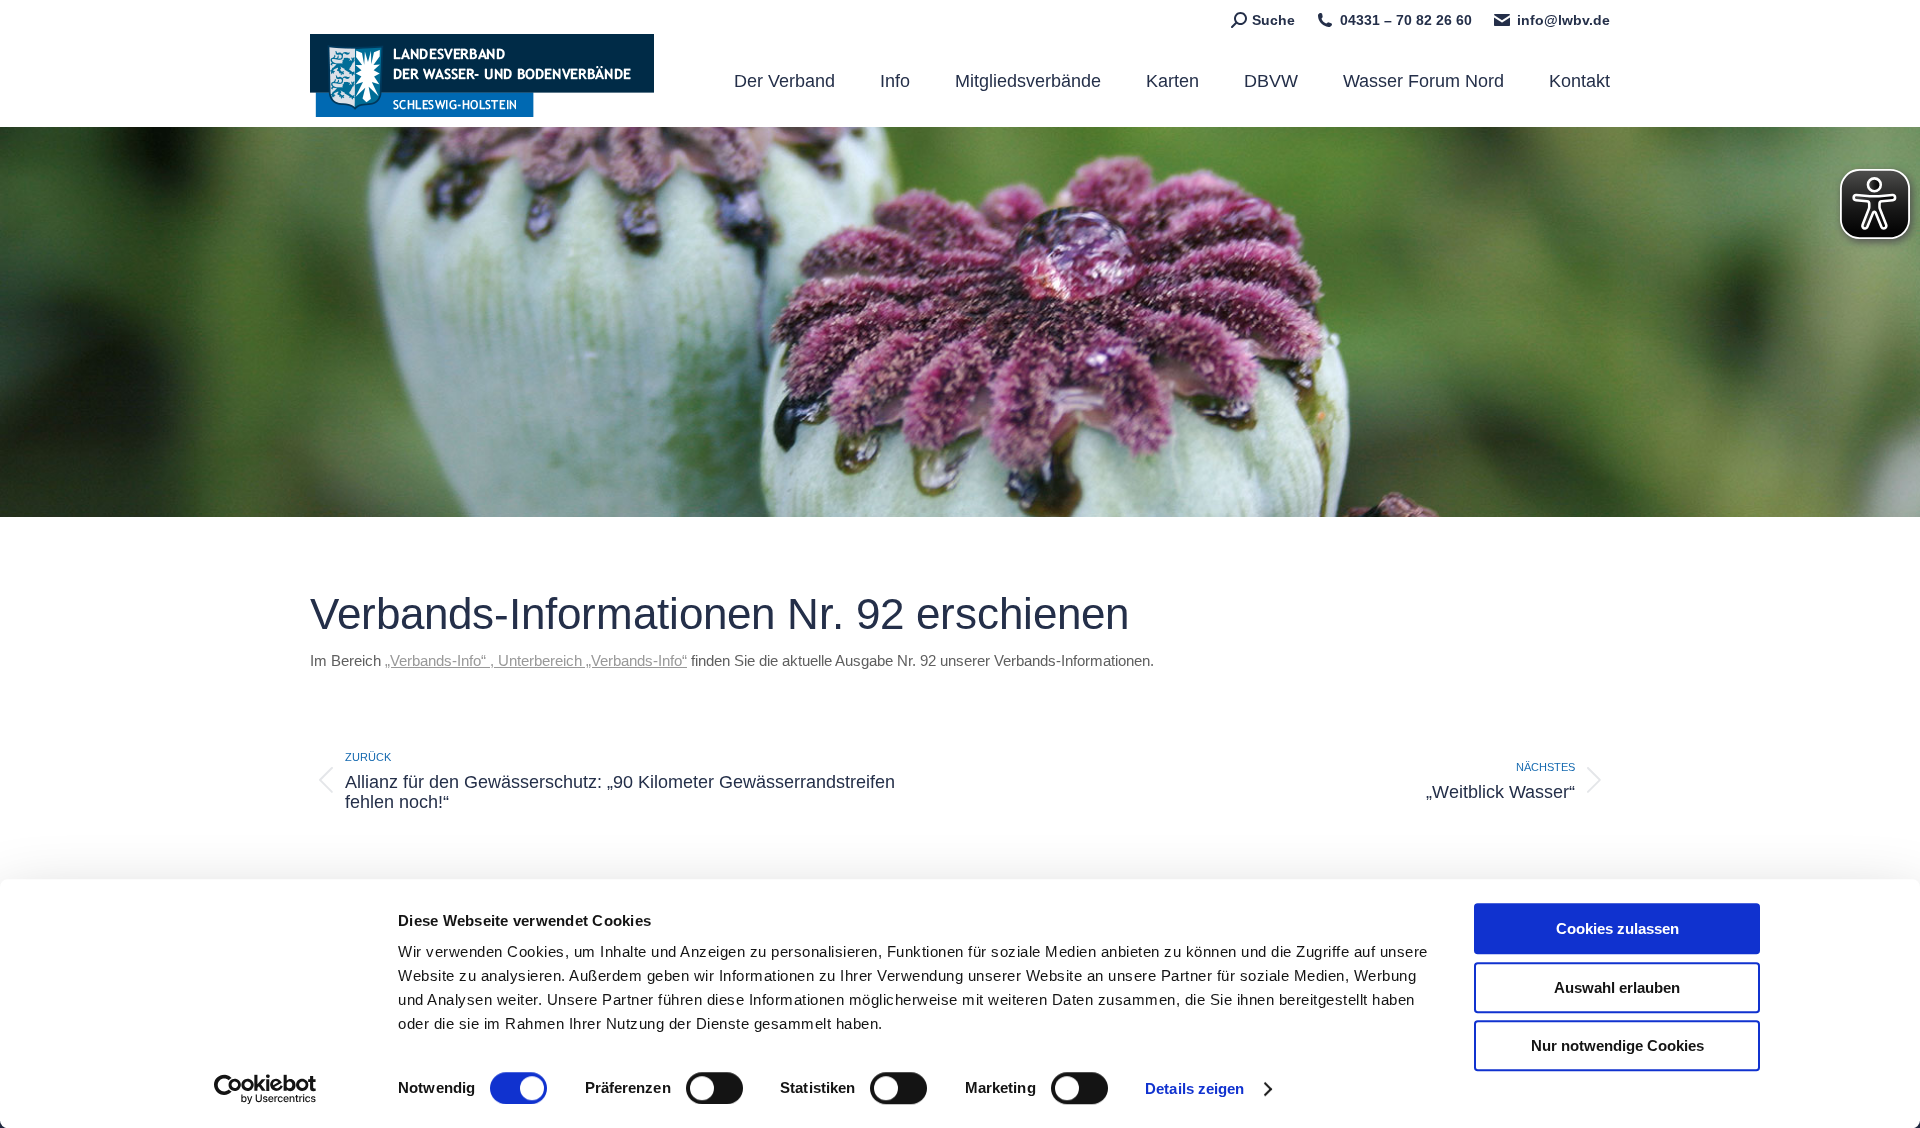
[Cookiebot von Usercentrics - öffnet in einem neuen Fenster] (265, 1089)
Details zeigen (1194, 1088)
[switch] (714, 1088)
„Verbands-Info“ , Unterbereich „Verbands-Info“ (536, 660)
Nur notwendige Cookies (1617, 1045)
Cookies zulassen (1617, 928)
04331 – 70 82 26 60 (1406, 20)
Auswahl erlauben (1617, 987)
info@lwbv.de (1563, 20)
